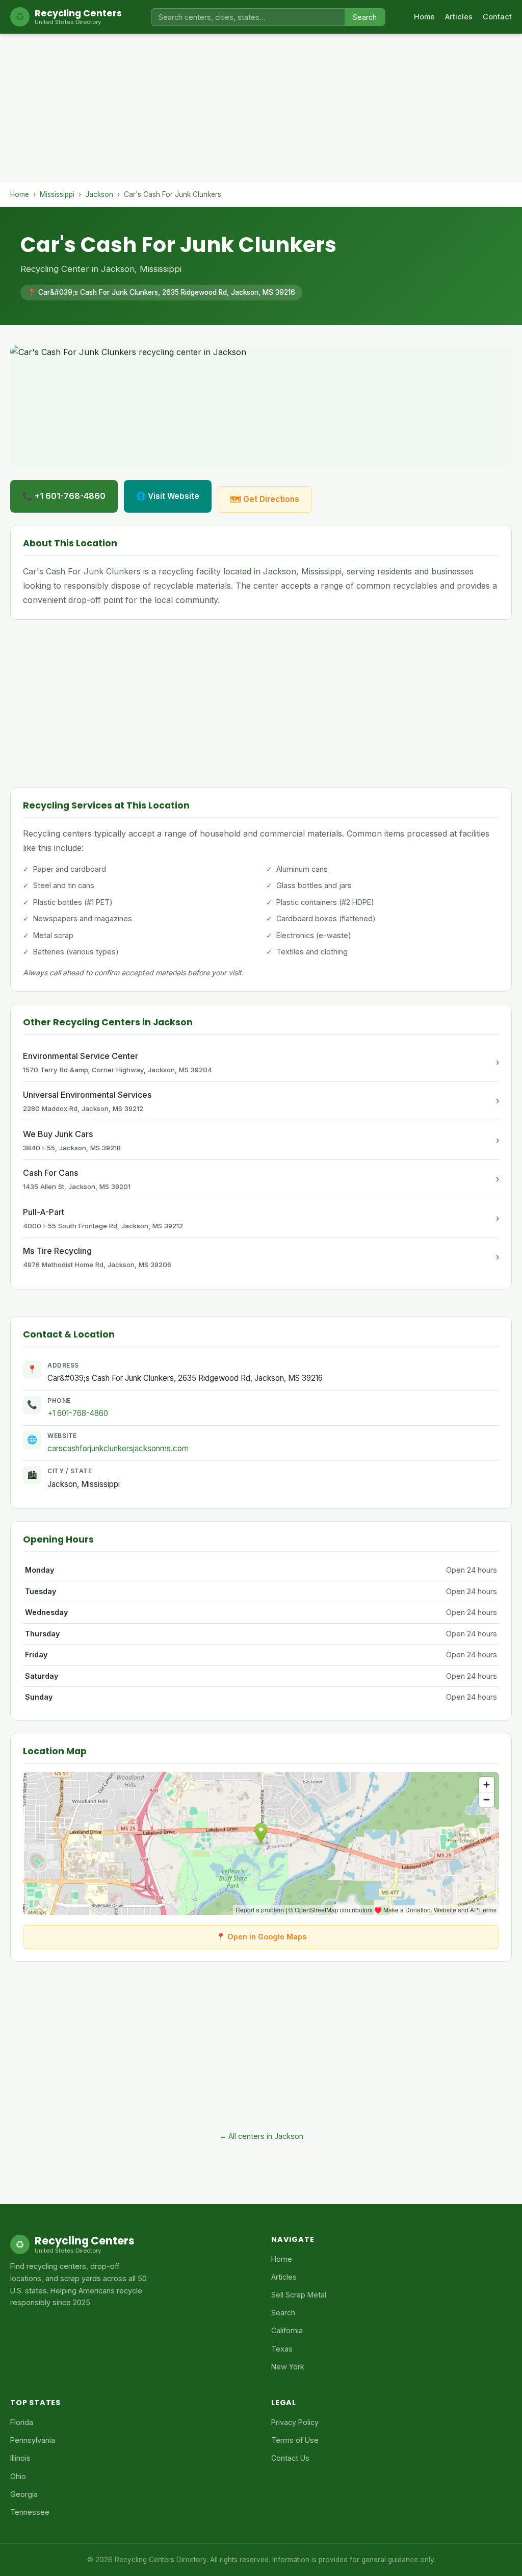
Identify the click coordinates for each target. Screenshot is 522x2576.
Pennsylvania (33, 2440)
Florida (22, 2422)
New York (288, 2367)
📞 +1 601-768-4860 (64, 496)
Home (424, 17)
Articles (459, 17)
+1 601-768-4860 (78, 1413)
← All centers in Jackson (261, 2136)
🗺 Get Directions (265, 499)
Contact (497, 17)
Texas (282, 2349)
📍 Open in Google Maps (261, 1937)
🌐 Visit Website (168, 496)
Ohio (18, 2476)
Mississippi (57, 194)
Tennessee (30, 2512)
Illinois (20, 2458)
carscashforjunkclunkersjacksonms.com (118, 1448)
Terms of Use (295, 2440)
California (287, 2330)
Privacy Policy (295, 2422)
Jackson (99, 194)
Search (365, 17)
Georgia (24, 2494)
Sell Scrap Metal (299, 2295)
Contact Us (290, 2458)
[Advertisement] (261, 111)
